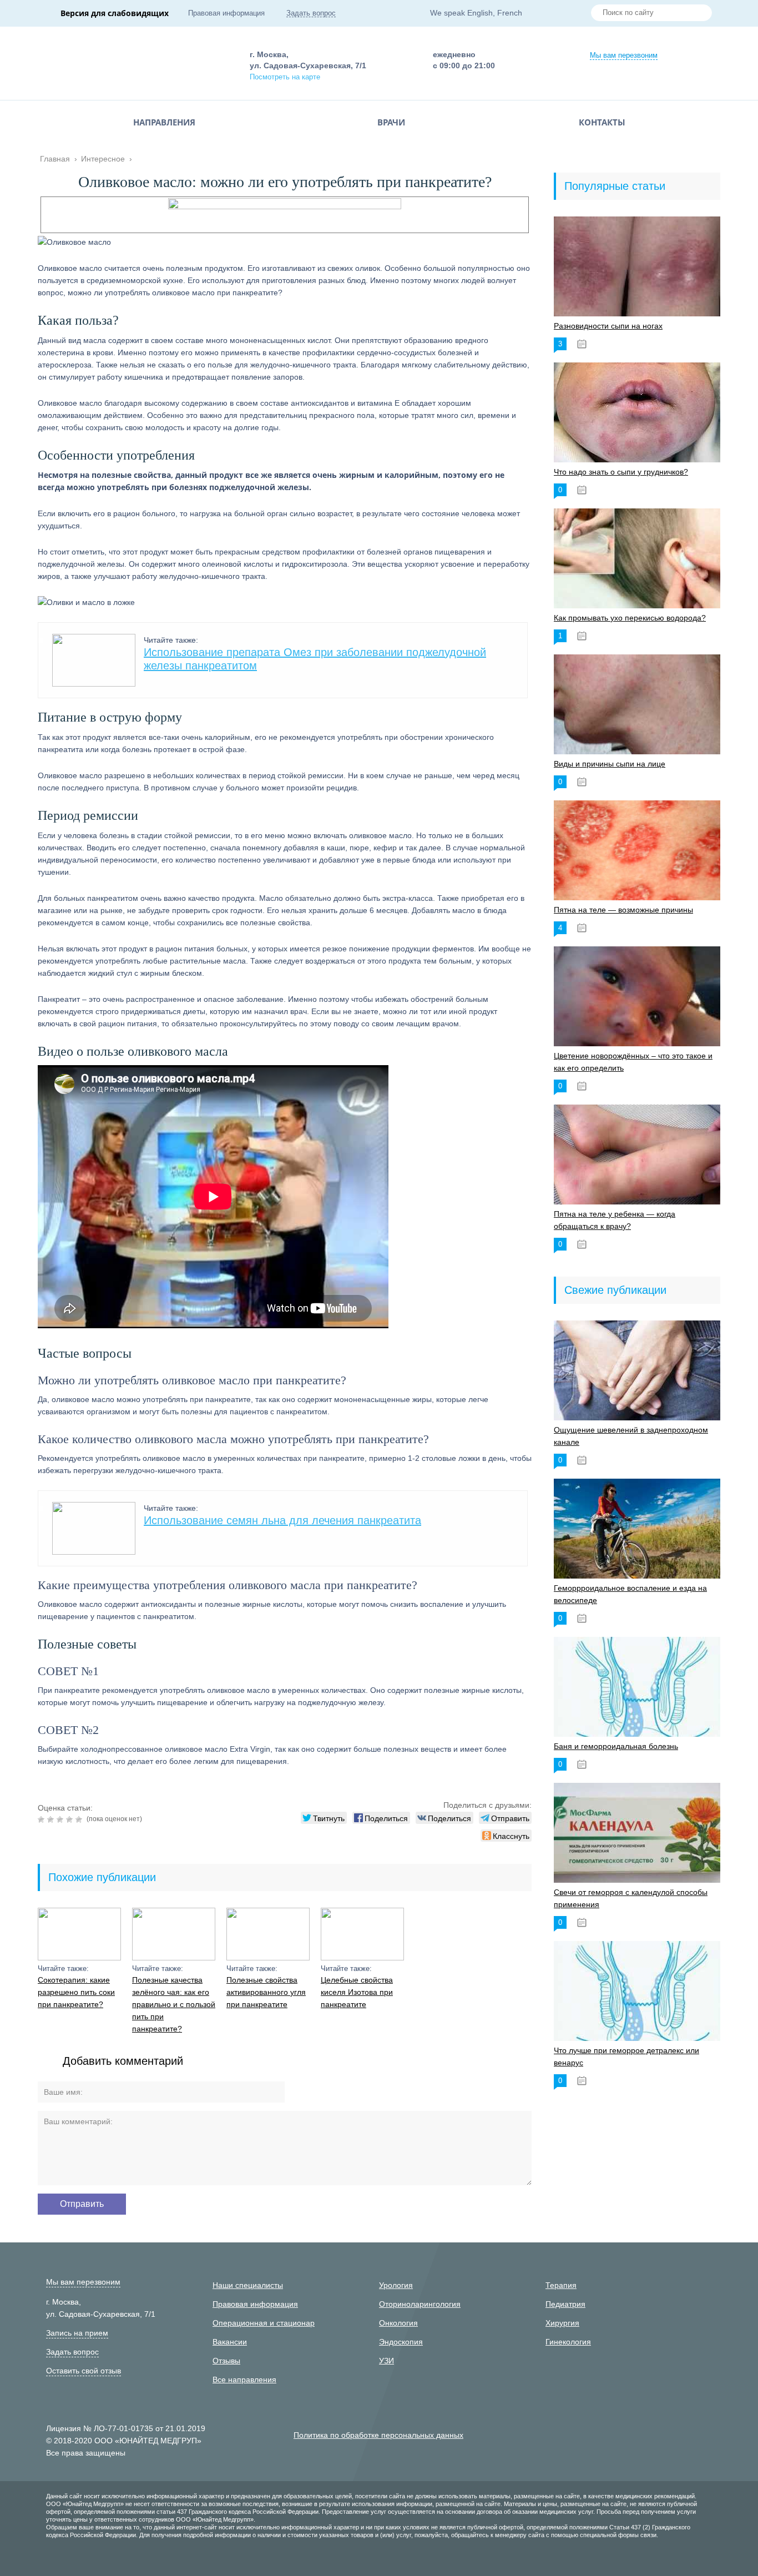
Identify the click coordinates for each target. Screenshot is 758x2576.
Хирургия (562, 2323)
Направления (164, 122)
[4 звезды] (71, 1819)
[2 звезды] (52, 1819)
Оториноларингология (420, 2304)
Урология (396, 2285)
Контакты (602, 122)
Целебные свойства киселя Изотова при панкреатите (357, 1992)
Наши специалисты (248, 2285)
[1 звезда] (42, 1819)
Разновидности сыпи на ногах (608, 326)
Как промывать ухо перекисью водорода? (630, 618)
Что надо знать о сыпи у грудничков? (621, 472)
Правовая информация (226, 13)
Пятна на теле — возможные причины (623, 910)
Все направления (244, 2380)
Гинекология (568, 2342)
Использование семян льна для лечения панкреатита (282, 1520)
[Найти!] (699, 14)
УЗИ (386, 2361)
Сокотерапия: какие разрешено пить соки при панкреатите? (76, 1992)
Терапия (561, 2285)
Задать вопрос (311, 13)
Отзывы (226, 2361)
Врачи (391, 122)
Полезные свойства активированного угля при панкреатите (266, 1992)
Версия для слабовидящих (115, 13)
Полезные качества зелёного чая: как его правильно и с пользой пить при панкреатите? (174, 2004)
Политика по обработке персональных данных (378, 2435)
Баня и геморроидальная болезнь (616, 1746)
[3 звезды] (61, 1819)
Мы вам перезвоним (624, 55)
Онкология (398, 2323)
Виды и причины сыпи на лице (610, 764)
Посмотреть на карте (285, 77)
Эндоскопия (401, 2342)
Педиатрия (565, 2304)
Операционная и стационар (264, 2323)
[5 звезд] (80, 1819)
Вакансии (230, 2342)
